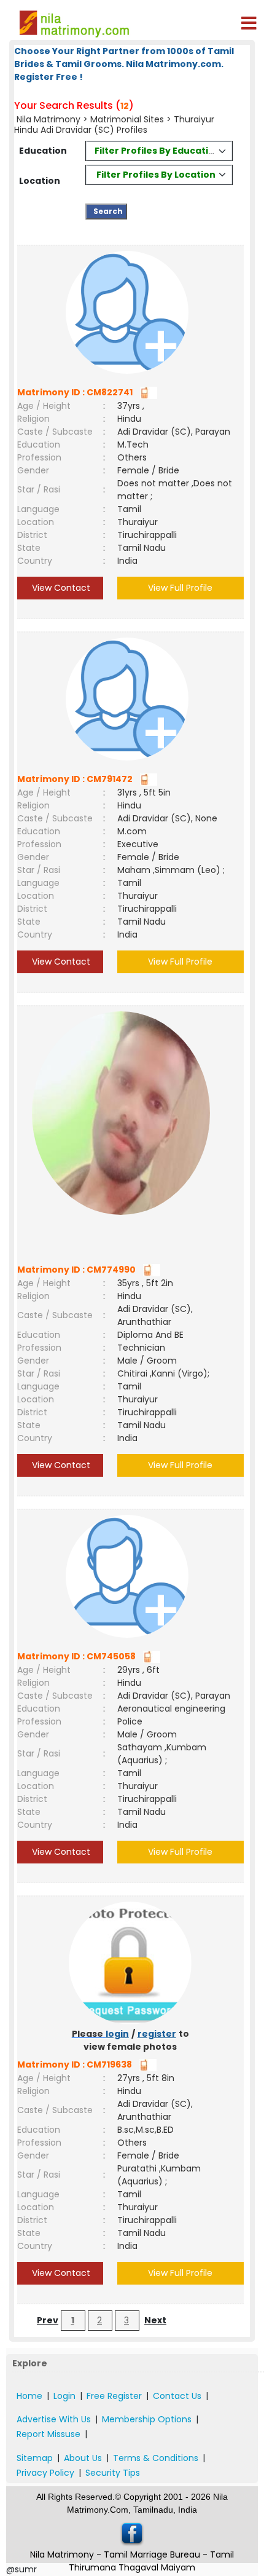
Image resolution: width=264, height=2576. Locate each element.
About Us (83, 2458)
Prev (48, 2320)
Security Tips (113, 2473)
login (117, 2034)
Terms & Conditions (156, 2458)
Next (155, 2320)
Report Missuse (49, 2434)
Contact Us (177, 2396)
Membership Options (147, 2419)
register (157, 2034)
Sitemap (35, 2458)
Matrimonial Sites (127, 119)
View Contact (60, 588)
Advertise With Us (54, 2419)
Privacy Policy (45, 2473)
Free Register (114, 2396)
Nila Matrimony (49, 119)
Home (29, 2396)
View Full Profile (180, 588)
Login (64, 2396)
